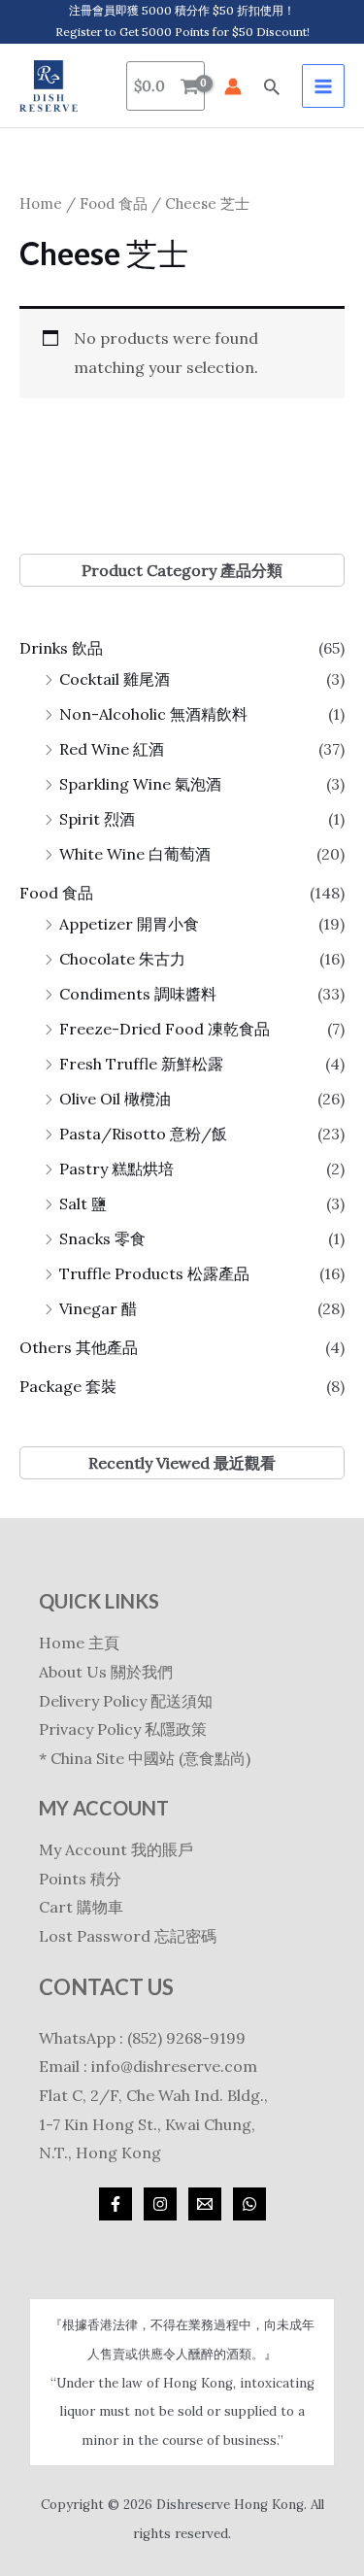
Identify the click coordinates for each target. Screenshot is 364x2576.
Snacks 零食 (102, 1238)
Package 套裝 (68, 1386)
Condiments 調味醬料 (138, 994)
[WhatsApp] (249, 2204)
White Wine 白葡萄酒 (135, 854)
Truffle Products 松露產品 (154, 1273)
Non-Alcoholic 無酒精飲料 (153, 714)
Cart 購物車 (81, 1907)
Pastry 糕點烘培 (116, 1169)
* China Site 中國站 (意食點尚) (145, 1758)
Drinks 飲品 (61, 648)
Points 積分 (80, 1879)
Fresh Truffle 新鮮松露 (141, 1064)
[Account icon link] (233, 86)
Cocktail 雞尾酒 (115, 679)
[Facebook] (116, 2204)
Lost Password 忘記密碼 (128, 1936)
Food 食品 (56, 893)
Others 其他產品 (79, 1347)
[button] (272, 86)
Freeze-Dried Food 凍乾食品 (165, 1029)
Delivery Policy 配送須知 (126, 1701)
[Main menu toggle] (323, 85)
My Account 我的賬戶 (116, 1849)
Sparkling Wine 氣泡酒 (140, 784)
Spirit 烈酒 (97, 819)
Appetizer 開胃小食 (129, 924)
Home (41, 203)
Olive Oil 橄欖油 (115, 1099)
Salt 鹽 (83, 1203)
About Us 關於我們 (106, 1672)
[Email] (205, 2204)
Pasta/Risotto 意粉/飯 (143, 1134)
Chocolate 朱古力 (122, 959)
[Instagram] (160, 2204)
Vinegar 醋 (98, 1308)
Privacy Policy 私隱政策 (123, 1729)
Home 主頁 (79, 1643)
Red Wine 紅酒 (112, 749)
